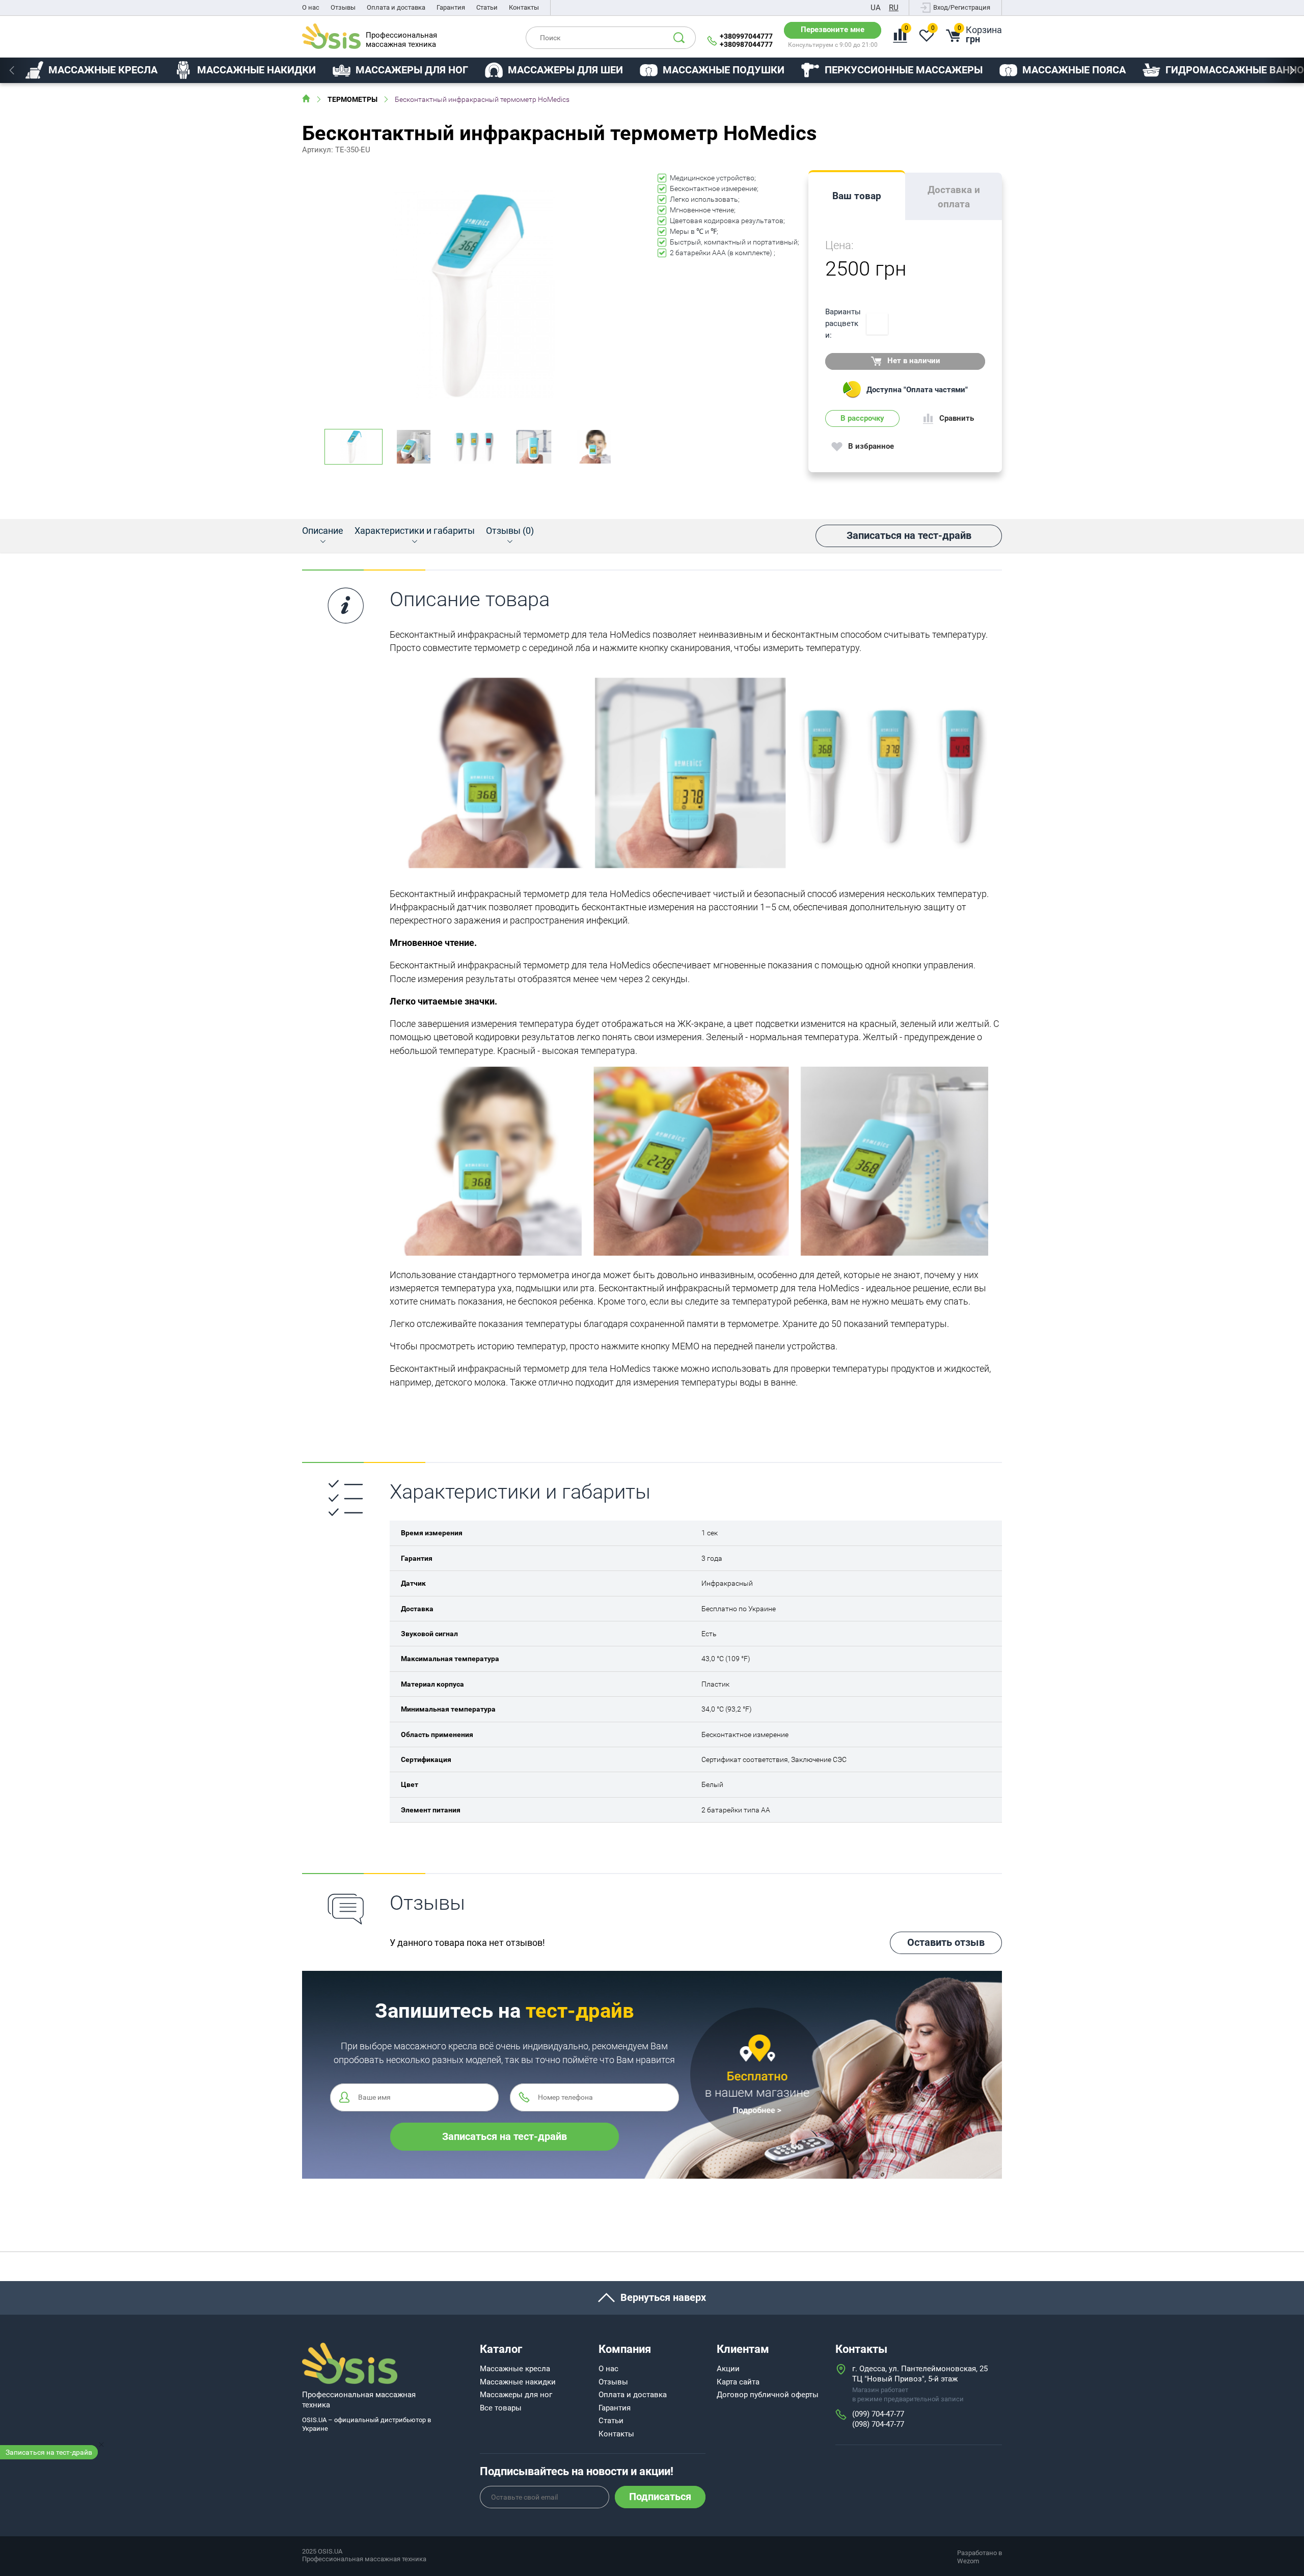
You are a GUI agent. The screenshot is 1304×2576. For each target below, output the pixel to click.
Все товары (501, 2408)
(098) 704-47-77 (878, 2424)
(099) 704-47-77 (878, 2414)
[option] (91, 70)
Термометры (352, 99)
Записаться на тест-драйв (49, 2452)
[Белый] (877, 324)
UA (876, 8)
